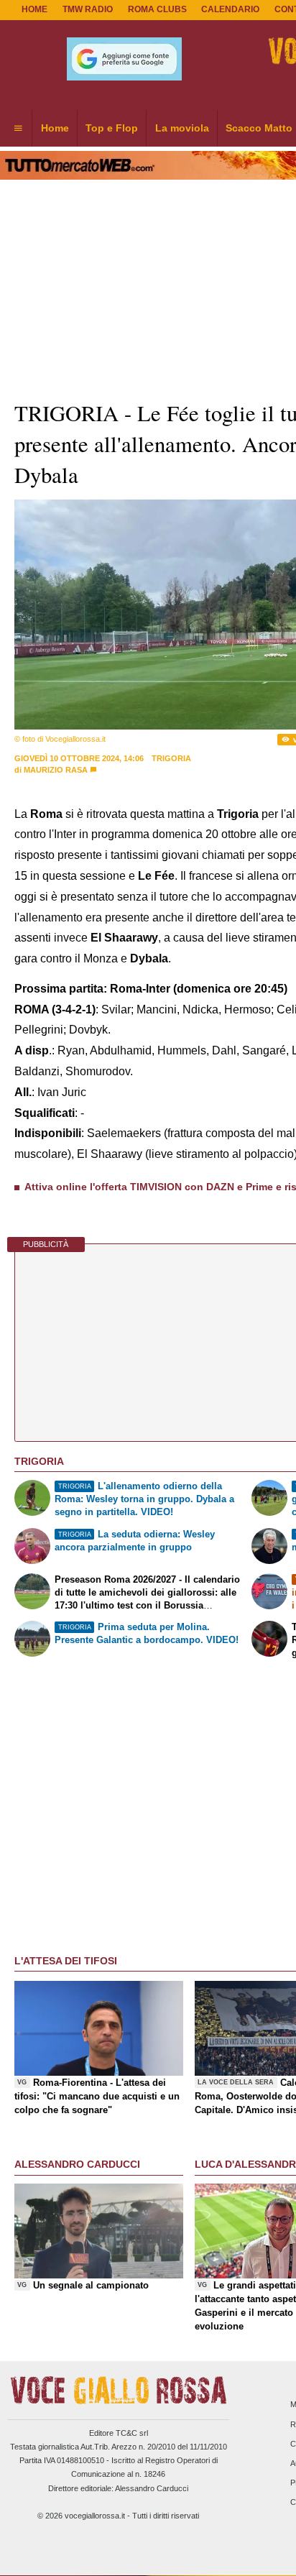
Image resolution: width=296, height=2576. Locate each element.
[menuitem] (18, 129)
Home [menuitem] (55, 128)
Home (34, 9)
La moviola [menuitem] (182, 128)
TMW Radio (88, 9)
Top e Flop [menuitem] (112, 128)
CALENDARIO (230, 9)
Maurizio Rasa (56, 770)
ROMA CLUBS (157, 9)
